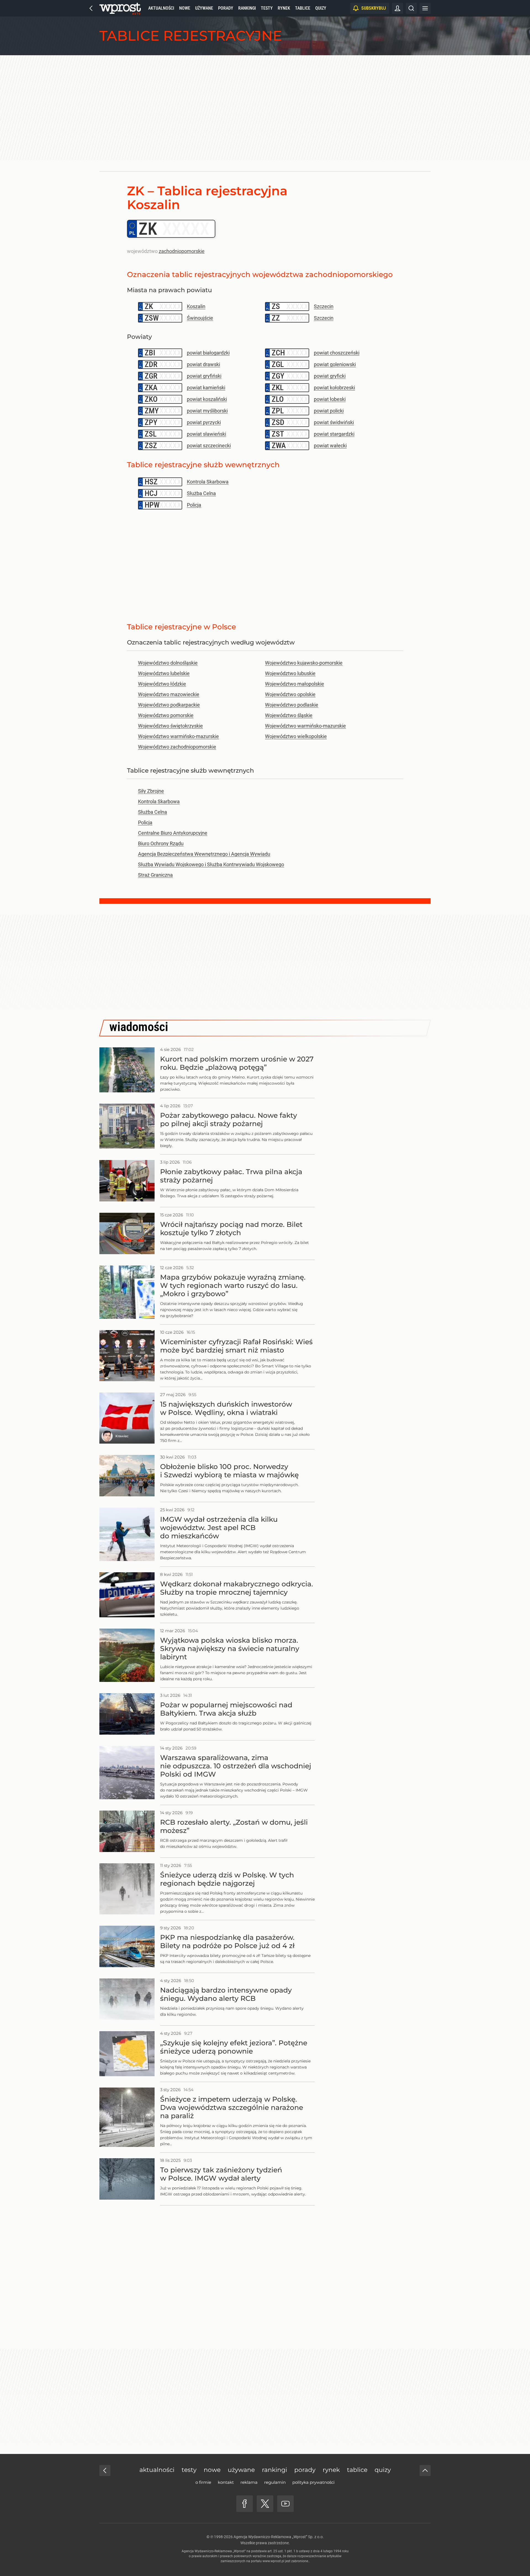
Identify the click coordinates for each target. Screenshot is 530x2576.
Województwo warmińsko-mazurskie (305, 726)
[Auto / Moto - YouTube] (285, 2504)
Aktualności (161, 8)
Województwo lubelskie (164, 673)
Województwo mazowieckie (169, 694)
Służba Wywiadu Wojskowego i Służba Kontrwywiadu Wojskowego (211, 864)
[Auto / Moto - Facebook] (245, 2504)
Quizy (321, 8)
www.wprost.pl (273, 2561)
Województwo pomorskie (166, 715)
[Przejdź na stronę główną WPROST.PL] (91, 8)
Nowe (185, 8)
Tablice (303, 8)
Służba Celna (153, 812)
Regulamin (275, 2482)
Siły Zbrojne (151, 791)
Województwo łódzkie (162, 684)
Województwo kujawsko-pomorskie (304, 663)
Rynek (284, 8)
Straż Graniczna (155, 875)
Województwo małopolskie (295, 684)
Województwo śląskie (289, 715)
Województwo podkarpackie (169, 705)
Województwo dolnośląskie (168, 663)
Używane (204, 8)
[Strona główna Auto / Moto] (120, 8)
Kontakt (226, 2482)
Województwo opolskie (290, 694)
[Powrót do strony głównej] (105, 2471)
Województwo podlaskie (292, 705)
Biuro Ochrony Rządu (161, 843)
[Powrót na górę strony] (425, 2471)
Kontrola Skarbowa (159, 801)
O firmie (203, 2482)
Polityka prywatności (313, 2482)
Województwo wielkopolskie (296, 736)
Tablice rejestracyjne (191, 36)
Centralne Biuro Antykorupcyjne (173, 833)
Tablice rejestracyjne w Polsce (181, 627)
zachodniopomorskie (182, 251)
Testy (267, 8)
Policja (145, 822)
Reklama (249, 2482)
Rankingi (247, 8)
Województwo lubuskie (290, 673)
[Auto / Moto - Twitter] (265, 2504)
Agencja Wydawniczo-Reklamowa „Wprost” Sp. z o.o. (279, 2537)
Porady (226, 8)
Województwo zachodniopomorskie (177, 747)
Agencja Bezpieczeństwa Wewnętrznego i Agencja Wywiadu (204, 854)
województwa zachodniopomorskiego (323, 274)
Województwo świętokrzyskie (170, 726)
